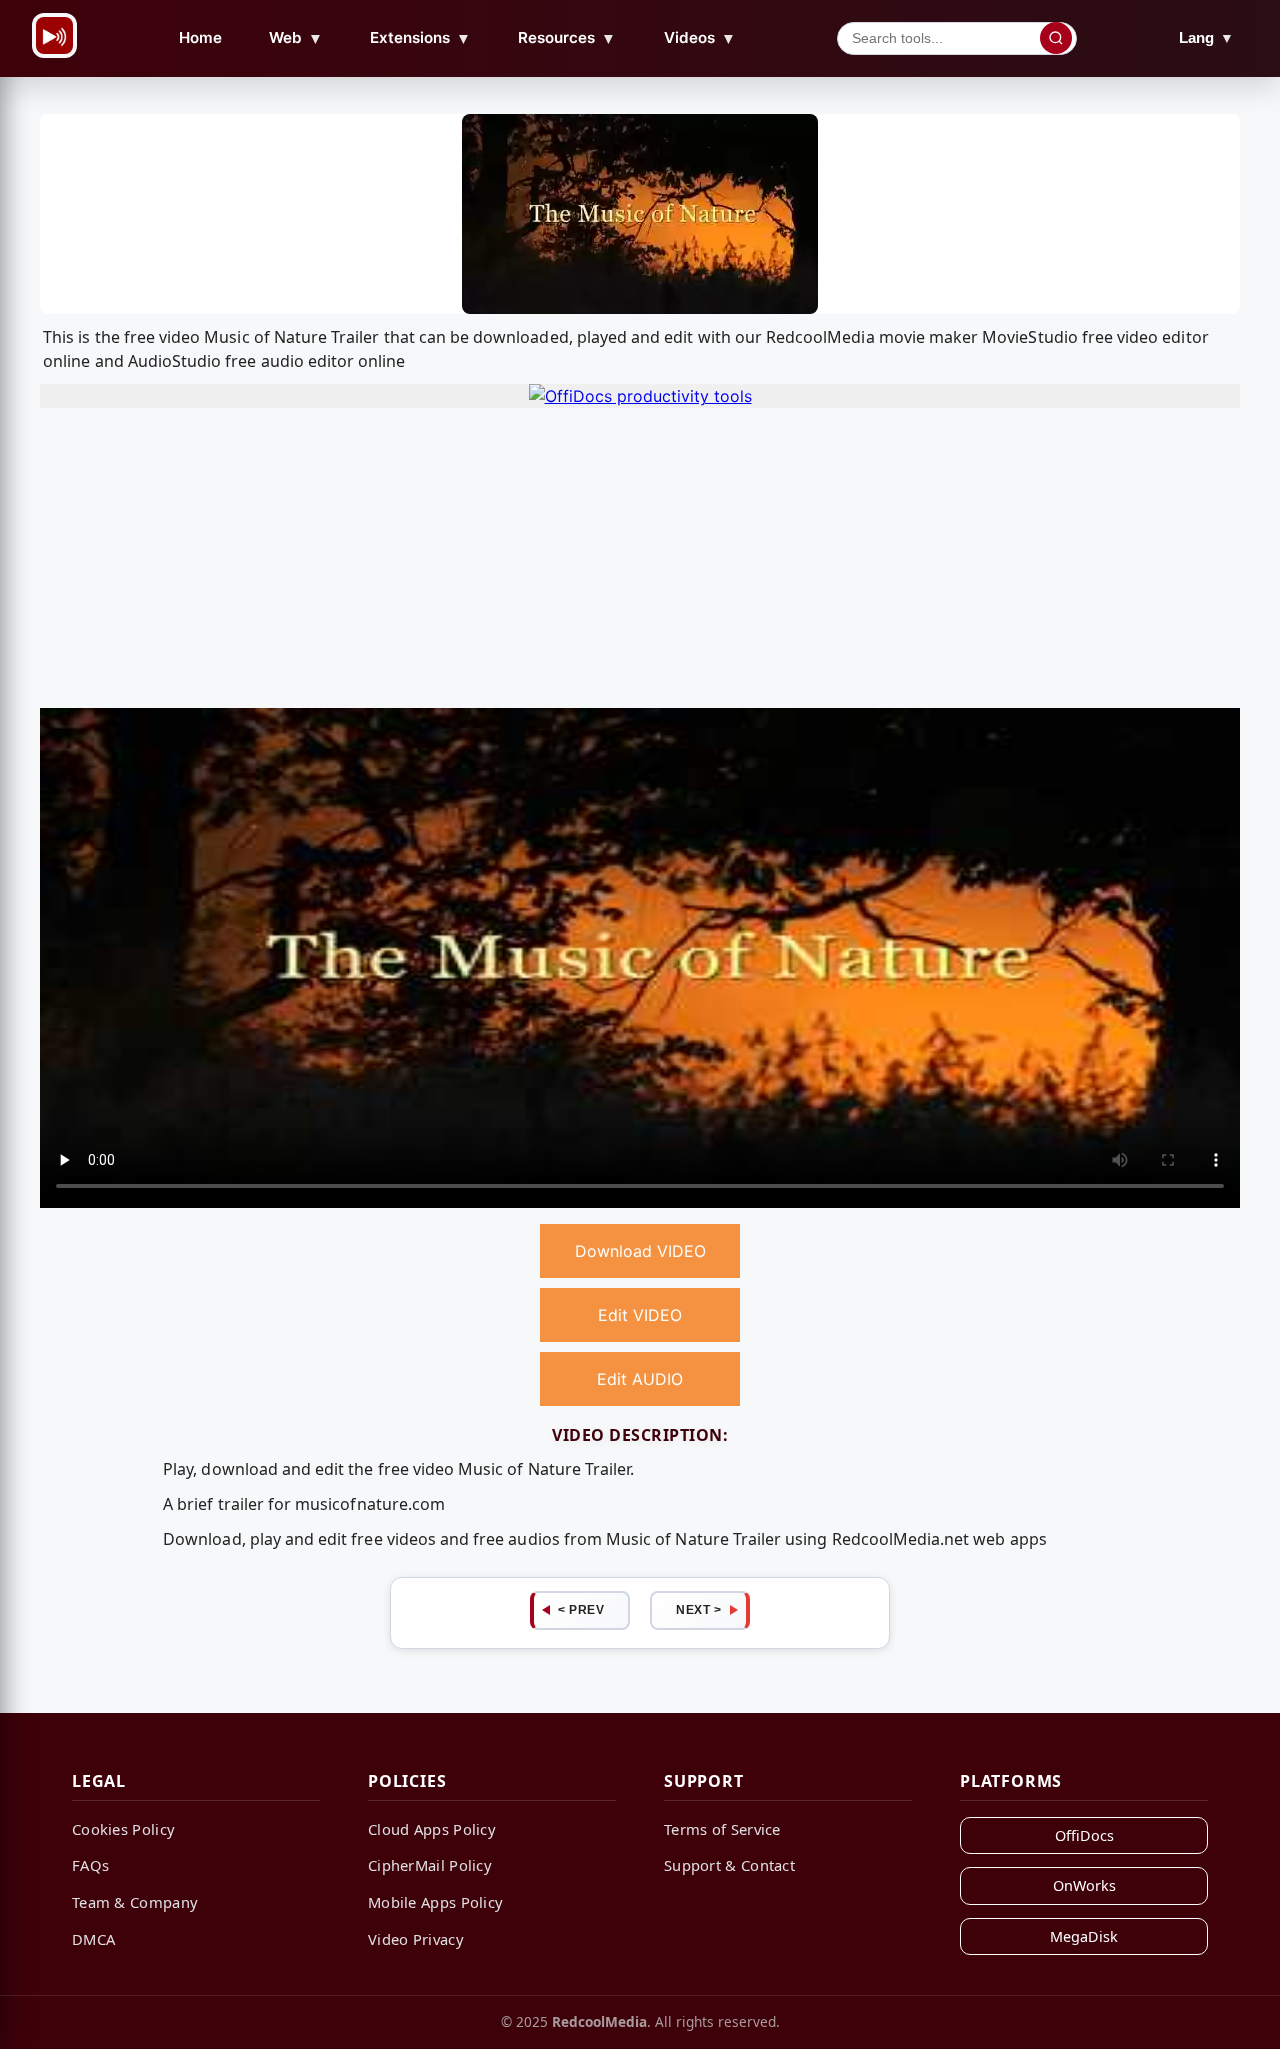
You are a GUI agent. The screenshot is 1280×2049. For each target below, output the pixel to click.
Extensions (420, 38)
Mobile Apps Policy (435, 1902)
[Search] (1056, 38)
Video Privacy (416, 1939)
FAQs (90, 1865)
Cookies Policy (123, 1829)
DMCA (93, 1939)
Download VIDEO (640, 1251)
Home (200, 37)
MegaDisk (1084, 1936)
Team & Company (135, 1902)
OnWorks (1084, 1885)
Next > (698, 1610)
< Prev (581, 1610)
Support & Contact (729, 1865)
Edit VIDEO (640, 1315)
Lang (1206, 37)
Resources (567, 38)
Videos (700, 38)
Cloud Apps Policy (432, 1829)
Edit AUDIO (640, 1379)
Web (296, 38)
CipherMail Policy (430, 1865)
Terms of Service (722, 1829)
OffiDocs (1084, 1835)
